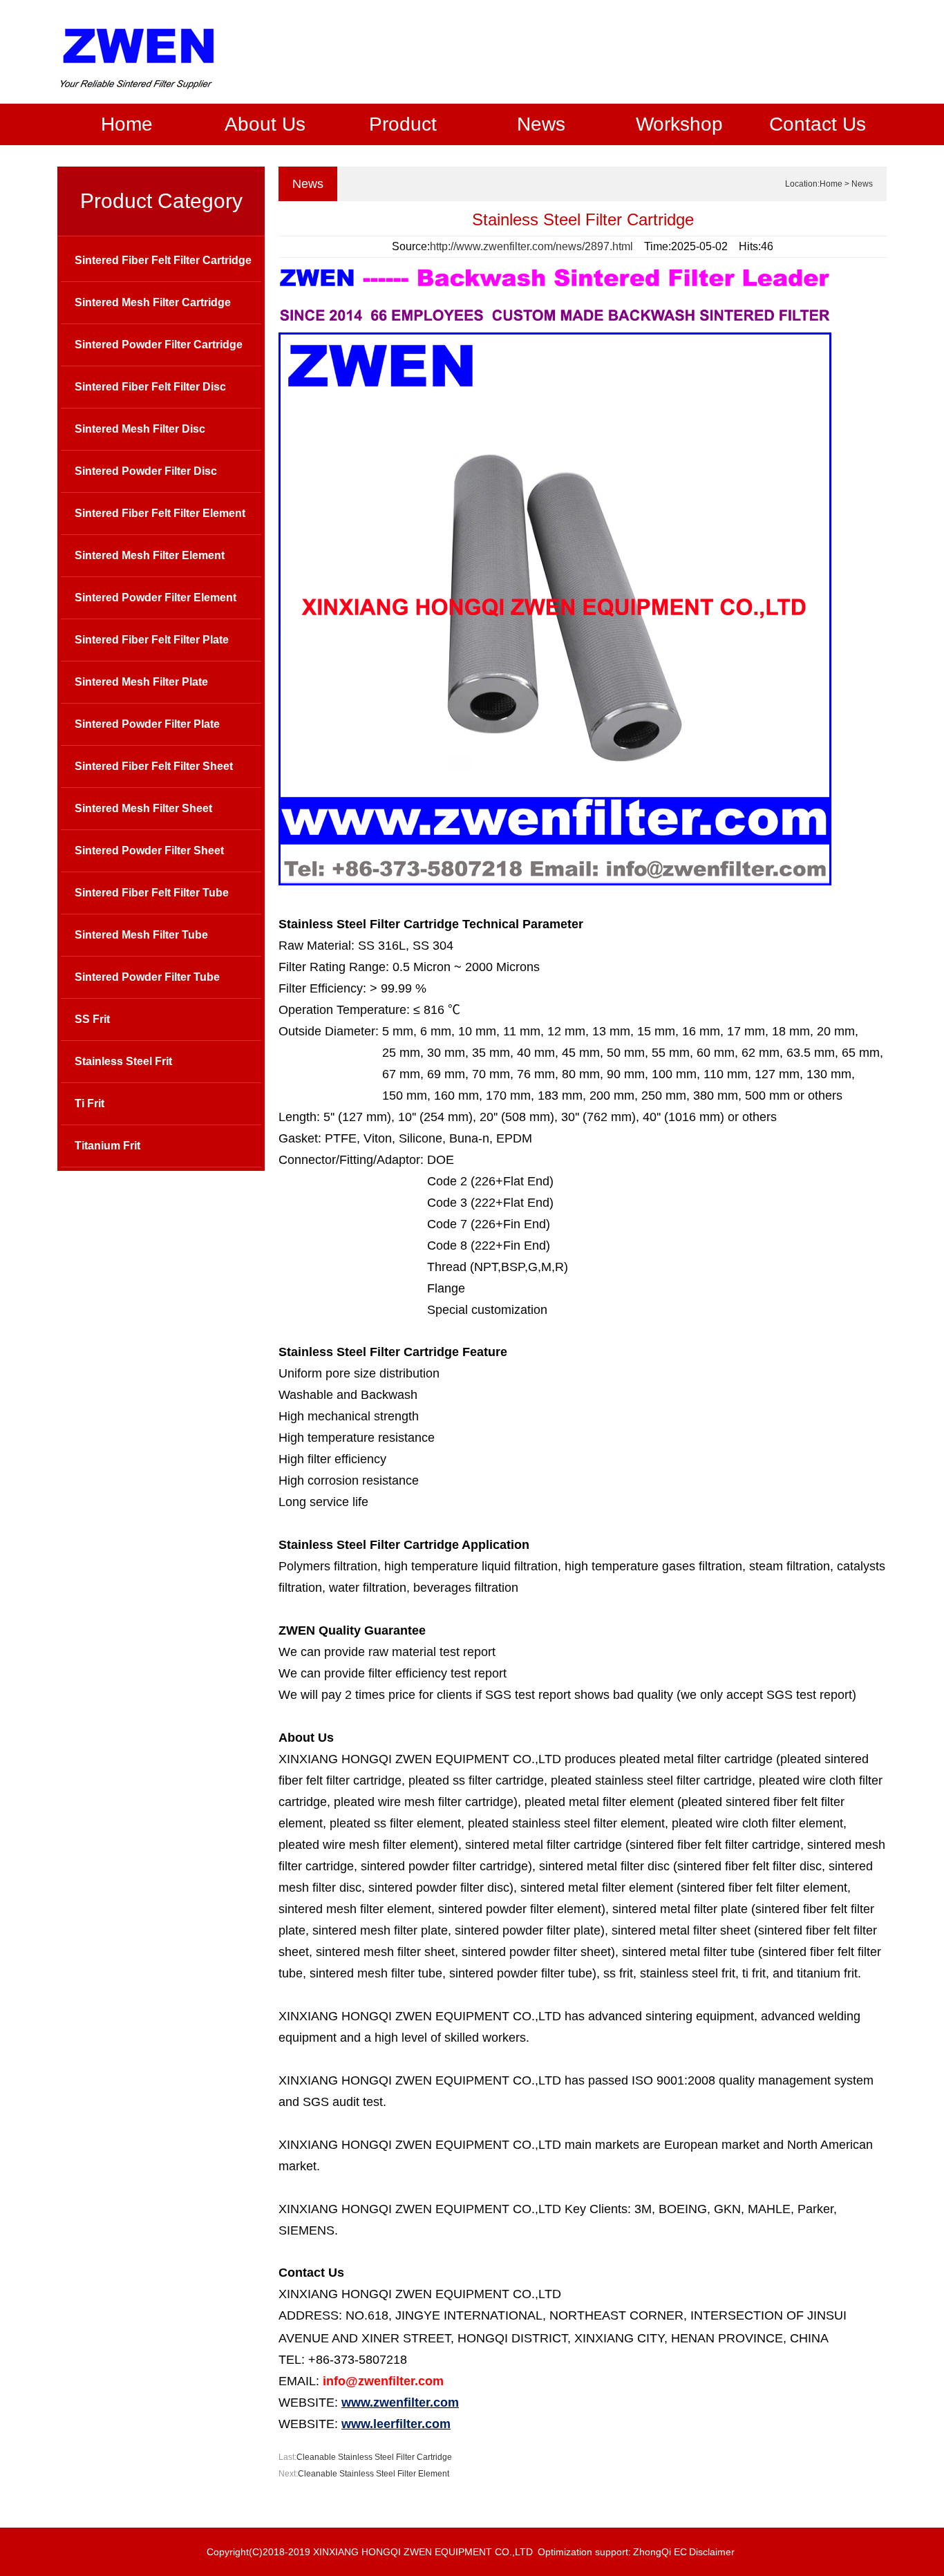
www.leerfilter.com (396, 2424)
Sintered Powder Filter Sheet (149, 850)
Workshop (679, 124)
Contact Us (818, 124)
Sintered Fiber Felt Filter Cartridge (163, 260)
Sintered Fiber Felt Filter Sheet (154, 766)
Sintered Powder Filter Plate (147, 724)
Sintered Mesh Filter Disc (140, 429)
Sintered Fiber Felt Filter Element (160, 513)
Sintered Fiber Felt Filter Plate (152, 640)
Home (127, 124)
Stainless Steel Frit (123, 1061)
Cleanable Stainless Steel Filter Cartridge (374, 2457)
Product (403, 124)
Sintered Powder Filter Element (155, 598)
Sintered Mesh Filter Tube (141, 935)
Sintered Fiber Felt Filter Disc (150, 387)
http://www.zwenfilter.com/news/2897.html (531, 246)
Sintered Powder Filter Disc (146, 471)
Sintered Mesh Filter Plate (141, 682)
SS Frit (92, 1019)
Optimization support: (584, 2552)
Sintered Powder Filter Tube (147, 977)
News (541, 124)
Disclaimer (712, 2552)
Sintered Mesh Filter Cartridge (153, 302)
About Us (265, 124)
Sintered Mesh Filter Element (150, 555)
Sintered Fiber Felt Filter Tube (152, 893)
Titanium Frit (107, 1146)
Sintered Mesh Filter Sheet (143, 808)
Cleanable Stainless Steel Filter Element (374, 2474)
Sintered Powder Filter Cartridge (159, 345)
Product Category (161, 201)
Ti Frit (89, 1103)
